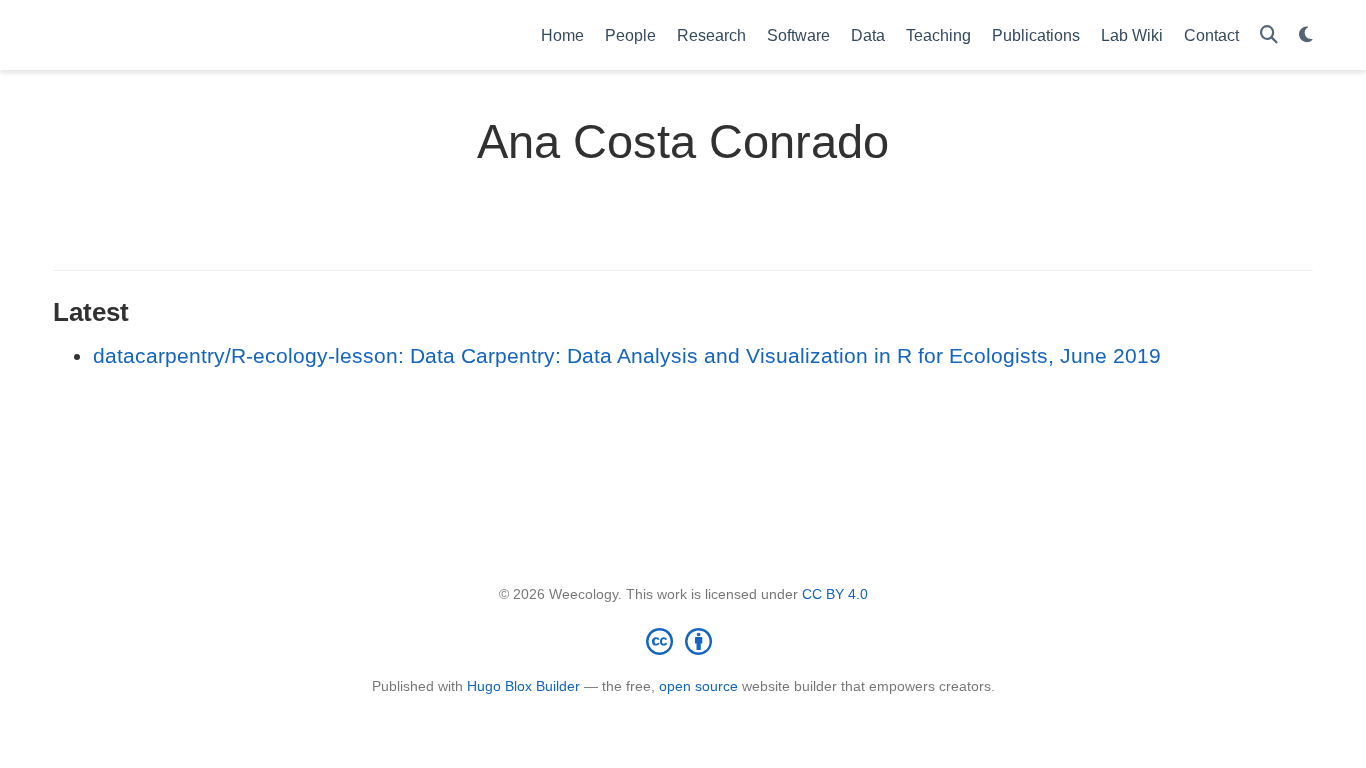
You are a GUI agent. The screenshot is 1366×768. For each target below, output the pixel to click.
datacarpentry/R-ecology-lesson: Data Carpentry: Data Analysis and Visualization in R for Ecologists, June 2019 (627, 355)
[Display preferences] (1306, 35)
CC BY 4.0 (835, 594)
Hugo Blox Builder (523, 686)
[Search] (1269, 35)
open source (698, 686)
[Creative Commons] (683, 641)
